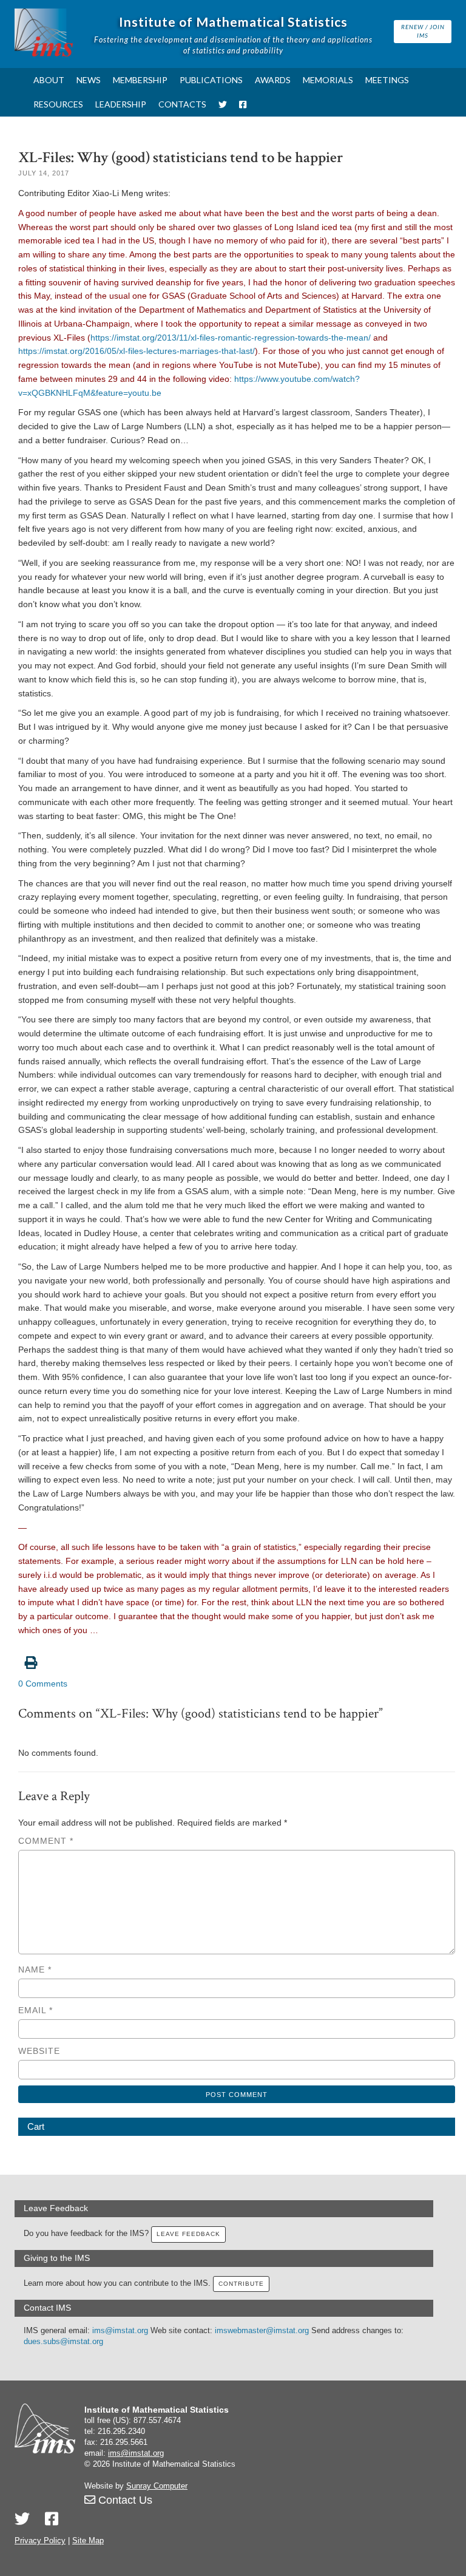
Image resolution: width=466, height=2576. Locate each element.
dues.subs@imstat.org (63, 2342)
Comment (46, 1841)
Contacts (182, 104)
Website (39, 2051)
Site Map (88, 2541)
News (89, 80)
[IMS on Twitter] (223, 104)
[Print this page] (237, 1656)
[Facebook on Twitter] (52, 2519)
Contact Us (124, 2500)
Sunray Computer (157, 2486)
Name (35, 1969)
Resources (58, 104)
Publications (211, 80)
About (49, 80)
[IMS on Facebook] (243, 104)
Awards (273, 80)
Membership (140, 80)
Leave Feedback (188, 2234)
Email (35, 2010)
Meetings (387, 80)
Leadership (121, 104)
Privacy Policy (40, 2541)
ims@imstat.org (120, 2331)
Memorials (328, 80)
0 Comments (43, 1684)
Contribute (241, 2284)
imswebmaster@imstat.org (262, 2331)
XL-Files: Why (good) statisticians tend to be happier (181, 158)
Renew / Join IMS (423, 31)
